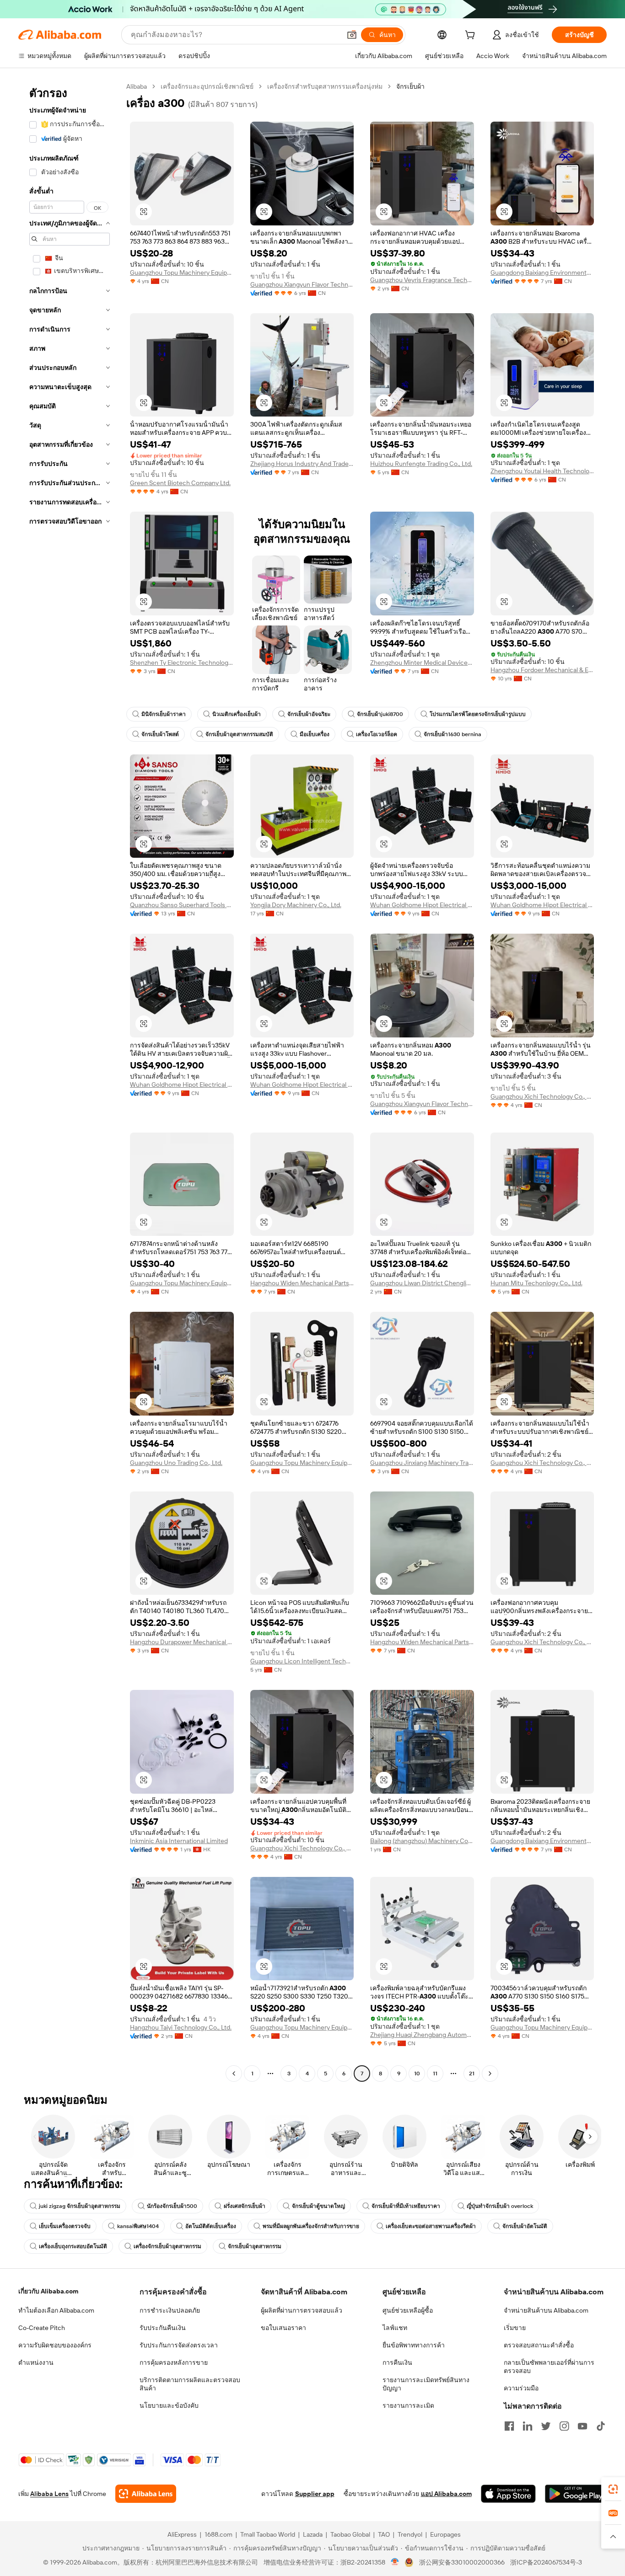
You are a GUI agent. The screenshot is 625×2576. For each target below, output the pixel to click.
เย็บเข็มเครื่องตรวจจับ (65, 2226)
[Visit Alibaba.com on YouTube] (582, 2426)
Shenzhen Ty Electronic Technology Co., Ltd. (182, 663)
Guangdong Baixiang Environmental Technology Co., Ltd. (542, 273)
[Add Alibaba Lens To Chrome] (146, 2494)
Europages (445, 2534)
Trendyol (410, 2534)
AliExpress (182, 2534)
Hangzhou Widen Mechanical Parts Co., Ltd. (302, 1283)
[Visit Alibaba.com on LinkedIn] (528, 2426)
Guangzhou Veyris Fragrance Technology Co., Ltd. (422, 280)
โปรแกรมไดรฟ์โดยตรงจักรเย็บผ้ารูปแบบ (478, 714)
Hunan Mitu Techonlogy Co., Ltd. (536, 1283)
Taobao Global (350, 2534)
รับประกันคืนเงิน (163, 2328)
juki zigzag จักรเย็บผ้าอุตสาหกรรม (80, 2206)
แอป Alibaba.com (446, 2494)
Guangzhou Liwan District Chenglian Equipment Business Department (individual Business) (422, 1283)
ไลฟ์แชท (395, 2328)
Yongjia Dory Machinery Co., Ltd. (296, 905)
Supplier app (315, 2494)
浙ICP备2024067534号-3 (546, 2562)
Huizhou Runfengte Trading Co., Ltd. (421, 464)
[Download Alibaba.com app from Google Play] (576, 2494)
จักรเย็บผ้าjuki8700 (380, 714)
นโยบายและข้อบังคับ (169, 2405)
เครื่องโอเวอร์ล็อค (377, 734)
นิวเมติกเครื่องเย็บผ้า (237, 714)
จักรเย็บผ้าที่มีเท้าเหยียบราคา (406, 2206)
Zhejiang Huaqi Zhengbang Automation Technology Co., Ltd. (422, 2035)
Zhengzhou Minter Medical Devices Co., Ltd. (422, 663)
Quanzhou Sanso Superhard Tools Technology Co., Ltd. (182, 905)
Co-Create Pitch (42, 2328)
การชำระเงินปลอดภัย (170, 2310)
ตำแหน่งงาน (36, 2362)
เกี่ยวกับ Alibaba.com (48, 2291)
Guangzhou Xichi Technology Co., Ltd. (542, 1096)
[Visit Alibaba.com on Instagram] (564, 2426)
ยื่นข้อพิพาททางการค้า (414, 2345)
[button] (352, 35)
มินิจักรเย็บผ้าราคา (164, 714)
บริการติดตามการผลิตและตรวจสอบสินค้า (190, 2384)
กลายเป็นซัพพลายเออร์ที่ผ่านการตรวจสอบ (549, 2367)
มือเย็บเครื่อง (315, 734)
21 (472, 2074)
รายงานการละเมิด (408, 2405)
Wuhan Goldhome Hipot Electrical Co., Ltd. (422, 905)
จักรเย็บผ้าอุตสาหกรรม (255, 2246)
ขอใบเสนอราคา (283, 2328)
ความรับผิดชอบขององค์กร (55, 2345)
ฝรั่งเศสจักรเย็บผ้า (245, 2206)
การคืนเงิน (397, 2362)
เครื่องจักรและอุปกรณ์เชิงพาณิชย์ (207, 86)
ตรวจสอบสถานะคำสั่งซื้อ (539, 2345)
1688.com (218, 2534)
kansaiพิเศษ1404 (138, 2226)
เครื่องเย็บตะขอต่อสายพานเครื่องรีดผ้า (431, 2226)
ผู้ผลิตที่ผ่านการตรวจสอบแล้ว (302, 2310)
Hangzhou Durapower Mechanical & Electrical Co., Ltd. (182, 1642)
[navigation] (70, 1081)
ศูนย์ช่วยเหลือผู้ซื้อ (408, 2310)
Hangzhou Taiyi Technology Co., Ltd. (181, 2027)
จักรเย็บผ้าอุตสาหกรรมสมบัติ (239, 734)
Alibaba (137, 86)
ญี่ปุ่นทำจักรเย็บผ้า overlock (500, 2206)
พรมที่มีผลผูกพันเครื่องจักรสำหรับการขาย (311, 2226)
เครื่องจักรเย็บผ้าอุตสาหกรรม (167, 2246)
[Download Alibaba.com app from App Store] (508, 2494)
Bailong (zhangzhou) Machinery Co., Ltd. (422, 1841)
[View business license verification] (395, 2562)
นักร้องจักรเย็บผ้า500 (172, 2206)
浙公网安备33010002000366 (462, 2562)
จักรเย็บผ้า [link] (410, 86)
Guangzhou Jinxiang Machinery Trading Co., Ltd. (422, 1463)
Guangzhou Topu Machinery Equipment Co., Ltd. (182, 273)
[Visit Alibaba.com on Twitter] (546, 2426)
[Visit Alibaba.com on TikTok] (601, 2426)
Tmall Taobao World (268, 2534)
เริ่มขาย (515, 2328)
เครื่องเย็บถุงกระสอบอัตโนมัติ (73, 2246)
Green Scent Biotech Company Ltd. (180, 483)
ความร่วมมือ (521, 2388)
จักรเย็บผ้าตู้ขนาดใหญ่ (318, 2206)
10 (417, 2074)
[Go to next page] (490, 2074)
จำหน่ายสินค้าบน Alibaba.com (546, 2310)
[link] (613, 2489)
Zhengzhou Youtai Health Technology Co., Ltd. (542, 471)
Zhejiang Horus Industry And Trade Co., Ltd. (302, 464)
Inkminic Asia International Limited (179, 1841)
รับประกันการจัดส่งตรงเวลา (179, 2345)
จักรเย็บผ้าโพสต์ (160, 734)
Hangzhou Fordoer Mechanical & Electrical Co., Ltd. (542, 670)
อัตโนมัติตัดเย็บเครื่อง (211, 2226)
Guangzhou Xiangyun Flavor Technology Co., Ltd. (302, 284)
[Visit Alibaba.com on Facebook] (509, 2426)
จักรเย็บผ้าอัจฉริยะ (309, 714)
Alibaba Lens (49, 2494)
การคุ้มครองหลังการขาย (174, 2362)
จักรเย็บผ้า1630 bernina (453, 734)
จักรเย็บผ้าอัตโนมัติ (525, 2226)
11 (435, 2074)
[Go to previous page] (234, 2074)
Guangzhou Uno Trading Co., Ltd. (176, 1463)
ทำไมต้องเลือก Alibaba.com (56, 2310)
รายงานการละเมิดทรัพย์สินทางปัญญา (426, 2384)
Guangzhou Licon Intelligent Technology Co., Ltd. (302, 1661)
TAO (384, 2534)
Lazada (313, 2534)
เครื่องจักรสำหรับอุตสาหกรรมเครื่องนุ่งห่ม (325, 86)
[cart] (472, 36)
